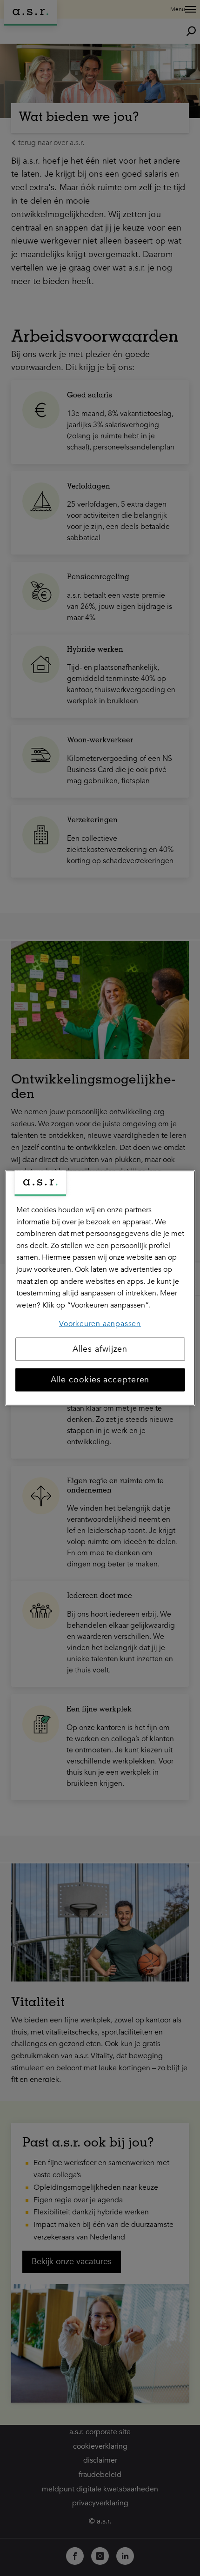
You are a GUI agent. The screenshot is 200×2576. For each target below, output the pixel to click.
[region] (100, 1288)
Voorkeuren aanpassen (100, 1324)
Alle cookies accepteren (100, 1379)
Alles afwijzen (100, 1349)
